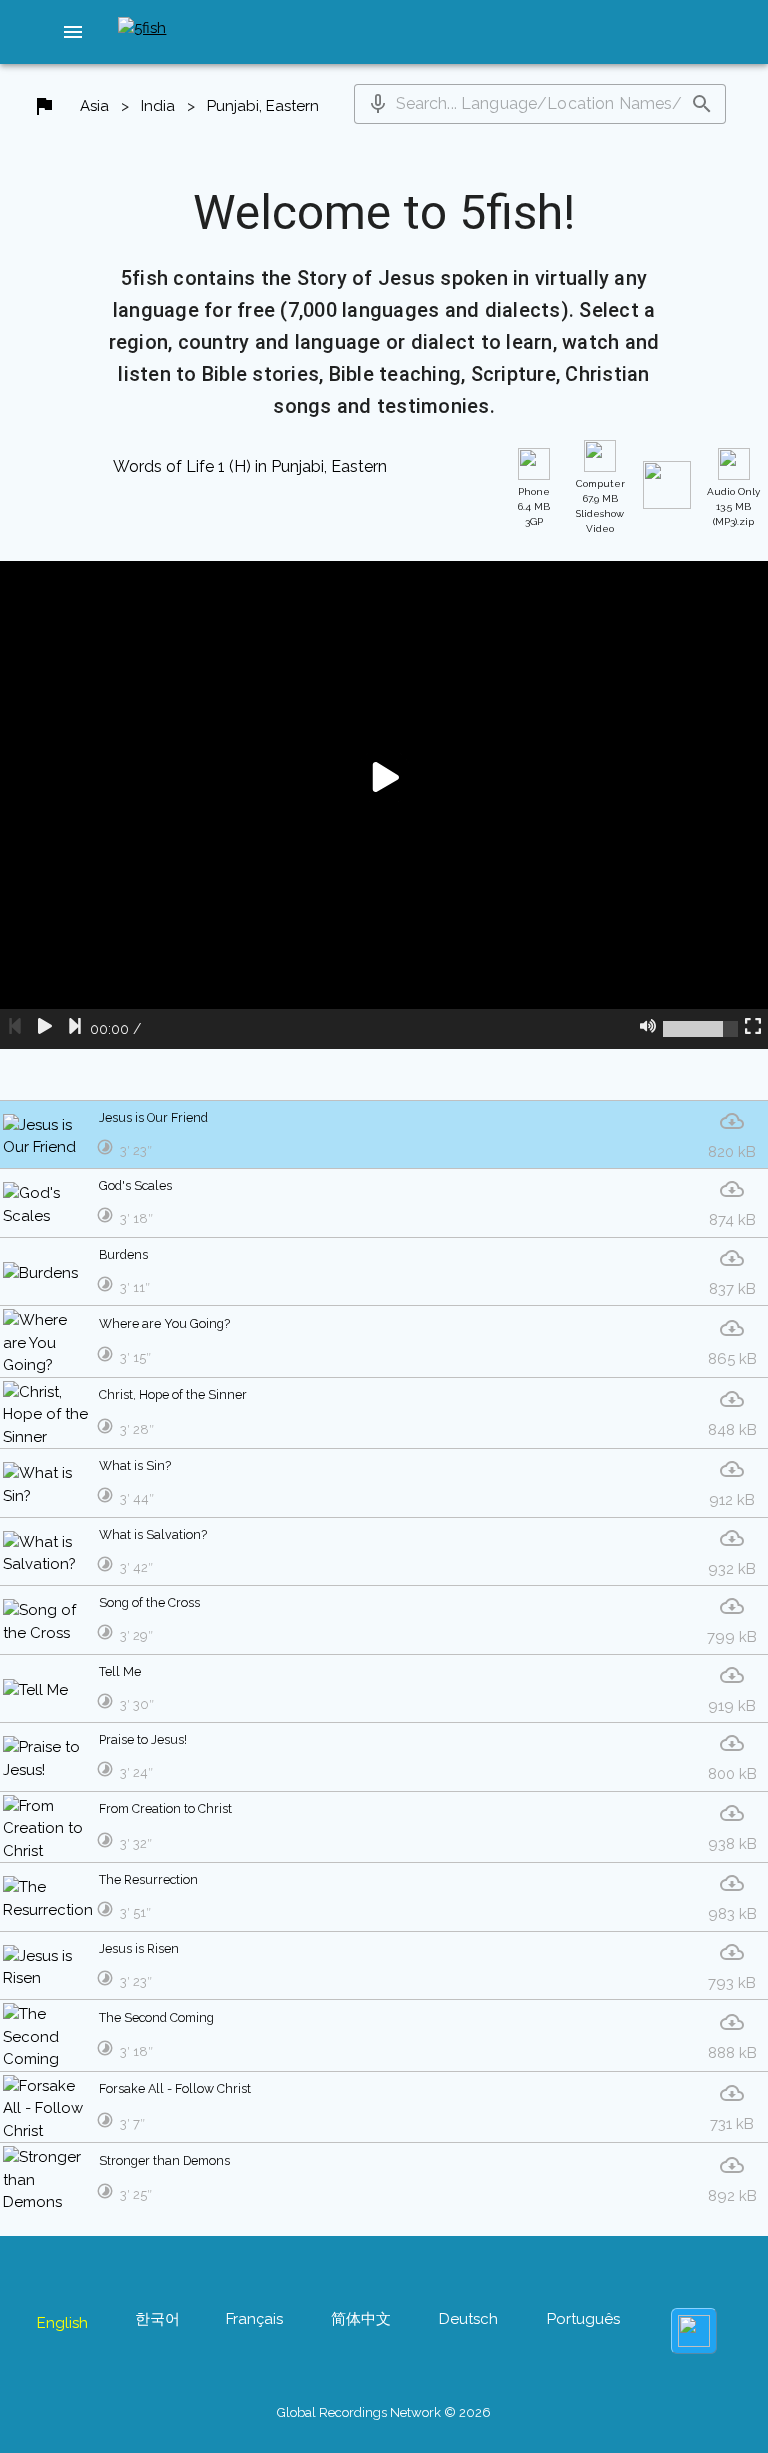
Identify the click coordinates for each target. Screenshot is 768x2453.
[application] (384, 805)
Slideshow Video (600, 506)
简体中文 (361, 2319)
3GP (534, 506)
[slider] (700, 1029)
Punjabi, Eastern (263, 106)
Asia (94, 106)
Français (254, 2319)
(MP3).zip (733, 506)
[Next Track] (75, 1029)
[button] (73, 32)
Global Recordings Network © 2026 (384, 2412)
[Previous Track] (15, 1029)
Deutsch (468, 2319)
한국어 (157, 2319)
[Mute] (648, 1029)
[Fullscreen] (753, 1029)
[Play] (45, 1029)
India (158, 106)
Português (583, 2319)
